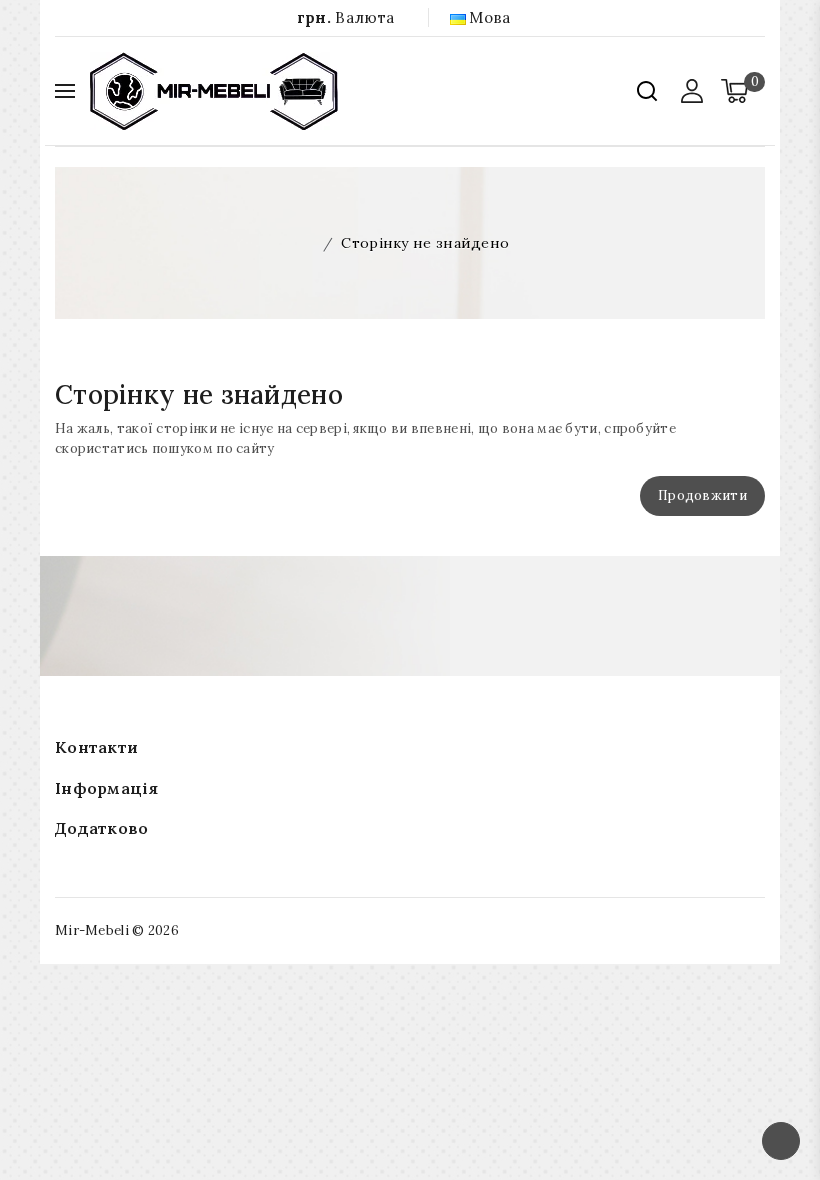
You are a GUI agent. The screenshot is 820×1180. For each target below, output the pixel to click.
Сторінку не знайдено (425, 243)
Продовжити (702, 495)
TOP (781, 1141)
